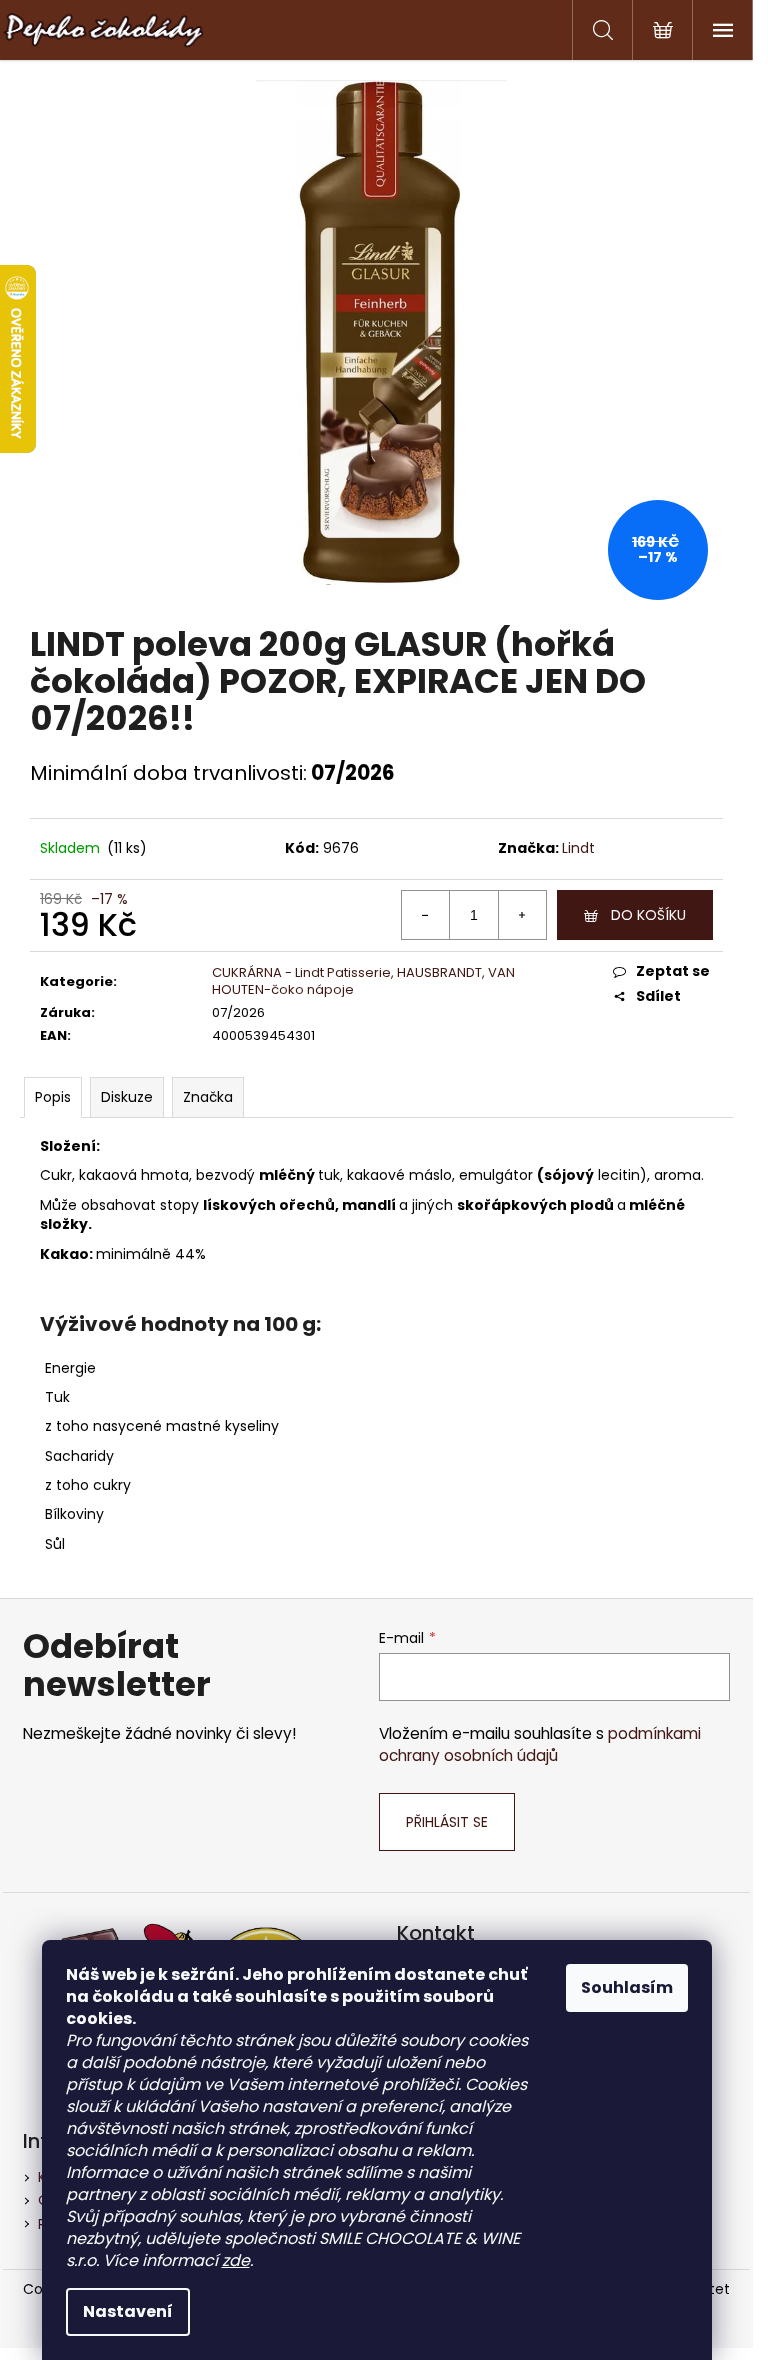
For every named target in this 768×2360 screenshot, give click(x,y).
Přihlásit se (447, 1822)
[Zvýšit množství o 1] (522, 915)
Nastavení (128, 2311)
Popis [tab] (53, 1097)
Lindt (578, 848)
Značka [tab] (208, 1097)
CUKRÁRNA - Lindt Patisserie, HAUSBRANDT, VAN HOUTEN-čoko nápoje (363, 981)
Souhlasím (627, 1987)
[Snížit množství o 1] (426, 915)
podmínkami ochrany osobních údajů (540, 1744)
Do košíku (648, 915)
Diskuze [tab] (127, 1097)
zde (236, 2260)
